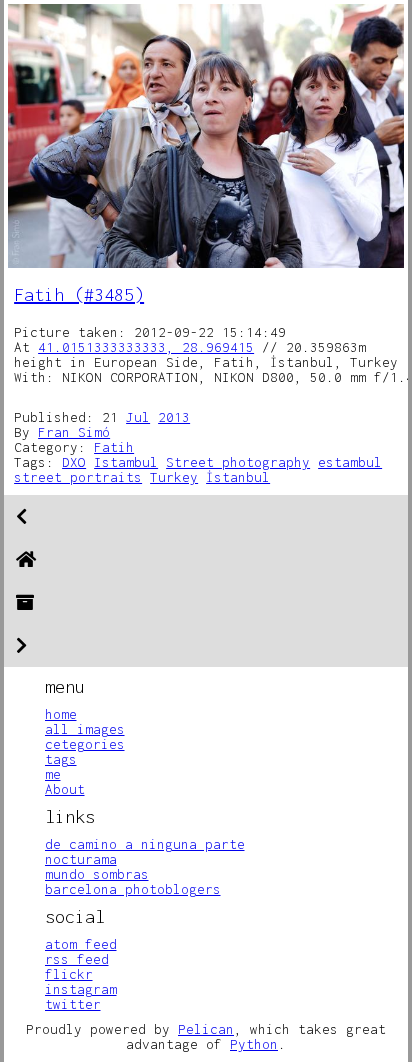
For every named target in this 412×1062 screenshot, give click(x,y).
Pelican (206, 1029)
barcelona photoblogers (133, 889)
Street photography (238, 462)
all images (85, 729)
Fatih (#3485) (79, 294)
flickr (69, 974)
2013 (174, 417)
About (65, 789)
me (53, 774)
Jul (138, 417)
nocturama (81, 859)
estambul (350, 462)
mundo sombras (97, 874)
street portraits (78, 477)
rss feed (77, 959)
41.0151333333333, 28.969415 (146, 347)
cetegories (85, 744)
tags (61, 759)
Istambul (126, 462)
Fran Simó (74, 432)
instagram (81, 989)
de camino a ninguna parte (145, 844)
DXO (74, 462)
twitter (73, 1004)
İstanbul (238, 477)
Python (254, 1044)
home (61, 714)
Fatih (114, 447)
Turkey (174, 477)
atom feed (81, 944)
